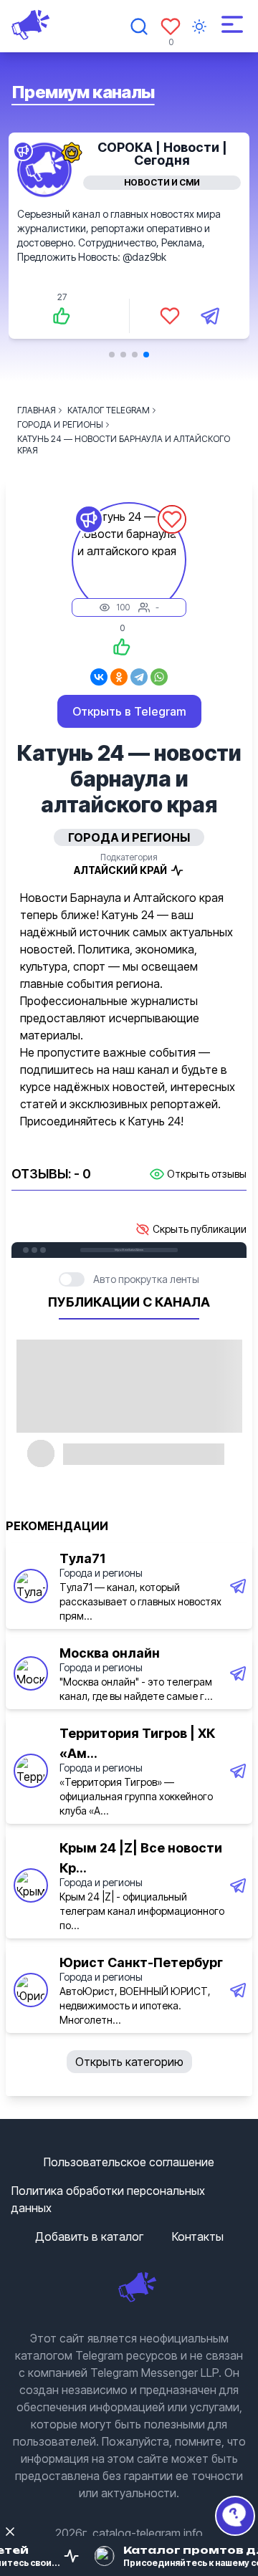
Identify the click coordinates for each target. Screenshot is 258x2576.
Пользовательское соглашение (129, 2162)
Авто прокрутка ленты (146, 1279)
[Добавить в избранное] (170, 316)
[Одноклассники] (119, 677)
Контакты (198, 2236)
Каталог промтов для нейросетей (162, 154)
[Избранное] (171, 27)
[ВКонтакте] (99, 677)
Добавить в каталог (89, 2236)
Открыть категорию (129, 2062)
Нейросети (162, 182)
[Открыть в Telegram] (210, 316)
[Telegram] (139, 677)
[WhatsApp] (159, 677)
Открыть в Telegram (129, 711)
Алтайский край (120, 870)
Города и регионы (101, 1573)
